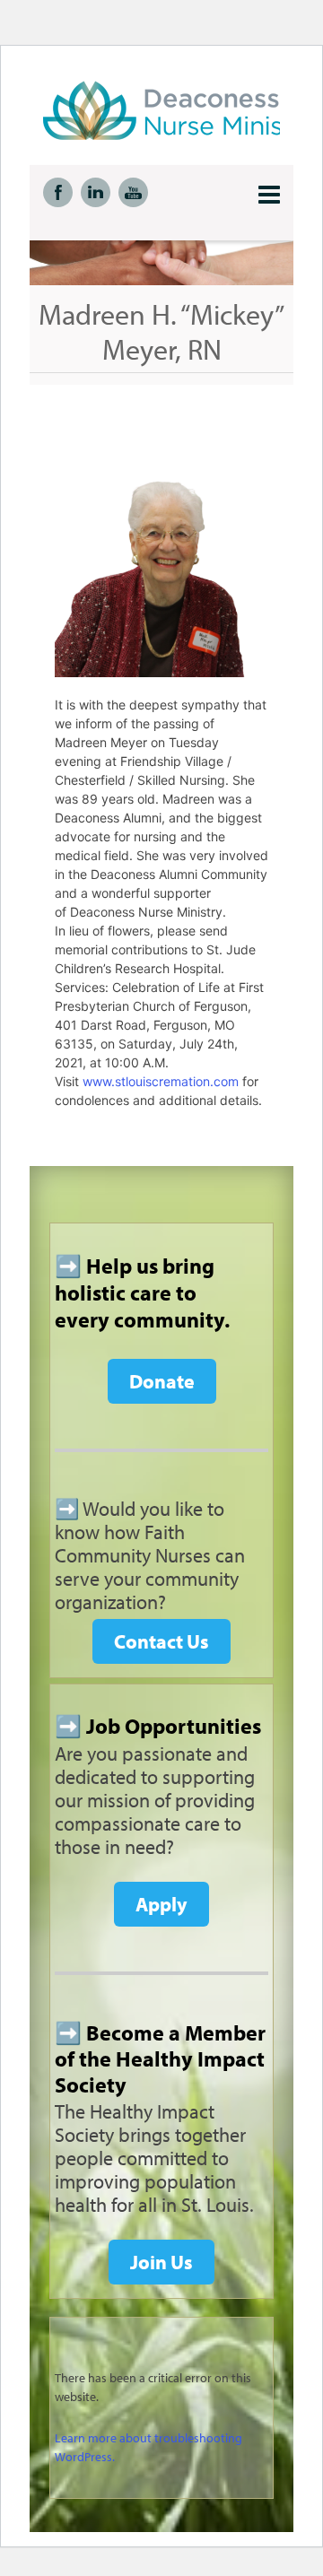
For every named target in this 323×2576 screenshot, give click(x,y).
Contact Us (161, 1641)
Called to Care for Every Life (182, 110)
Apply (161, 1904)
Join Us (161, 2262)
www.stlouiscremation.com (161, 1081)
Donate (162, 1381)
